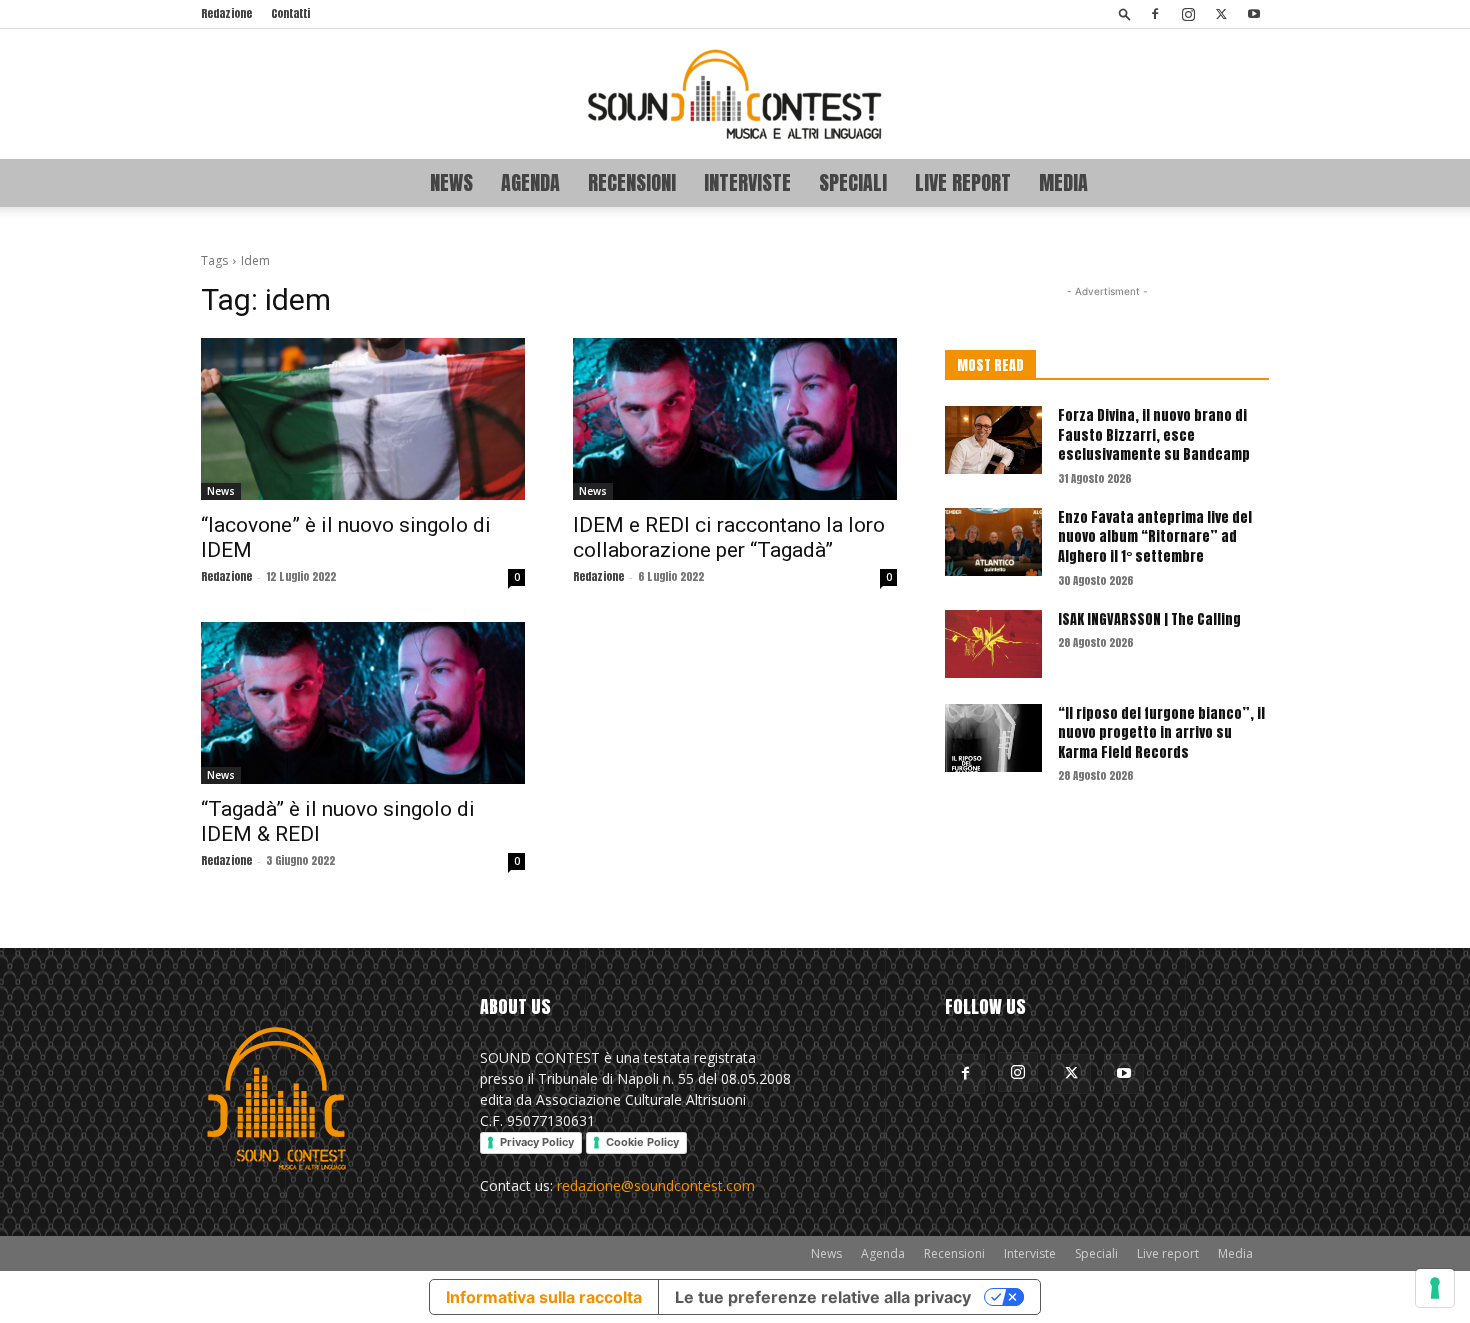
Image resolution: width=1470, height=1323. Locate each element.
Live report (963, 182)
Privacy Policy (537, 1142)
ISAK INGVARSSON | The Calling (1149, 619)
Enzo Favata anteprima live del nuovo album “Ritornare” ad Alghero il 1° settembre (1155, 537)
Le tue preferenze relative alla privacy (823, 1297)
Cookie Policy (642, 1142)
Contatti (290, 13)
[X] (1221, 14)
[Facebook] (1155, 14)
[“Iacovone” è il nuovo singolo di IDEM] (363, 419)
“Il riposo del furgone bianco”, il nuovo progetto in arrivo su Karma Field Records (1161, 733)
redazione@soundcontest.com (656, 1185)
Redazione (226, 13)
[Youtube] (1254, 14)
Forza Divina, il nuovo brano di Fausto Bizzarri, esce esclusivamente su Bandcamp (1154, 435)
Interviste (747, 182)
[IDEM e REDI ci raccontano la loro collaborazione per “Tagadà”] (735, 419)
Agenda (530, 182)
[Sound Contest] (735, 94)
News (451, 182)
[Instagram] (1188, 14)
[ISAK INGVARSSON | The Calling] (993, 644)
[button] (1125, 13)
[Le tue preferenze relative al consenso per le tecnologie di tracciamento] (1435, 1288)
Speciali (853, 182)
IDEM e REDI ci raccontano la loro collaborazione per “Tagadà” (729, 537)
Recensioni (632, 182)
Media (1063, 182)
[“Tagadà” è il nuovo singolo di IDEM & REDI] (363, 703)
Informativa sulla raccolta (544, 1297)
